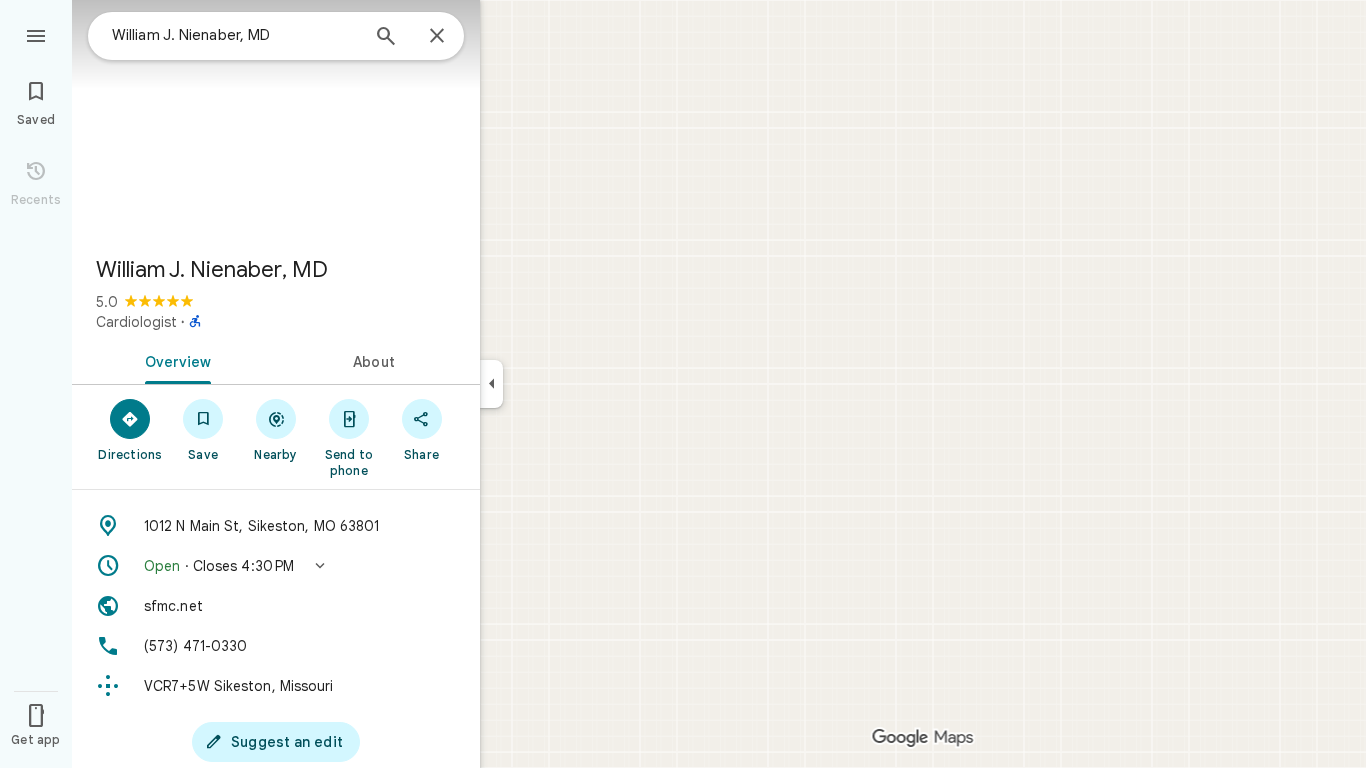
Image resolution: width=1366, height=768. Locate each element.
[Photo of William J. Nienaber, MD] (276, 120)
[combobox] (235, 35)
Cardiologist (136, 322)
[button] (276, 566)
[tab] (174, 360)
